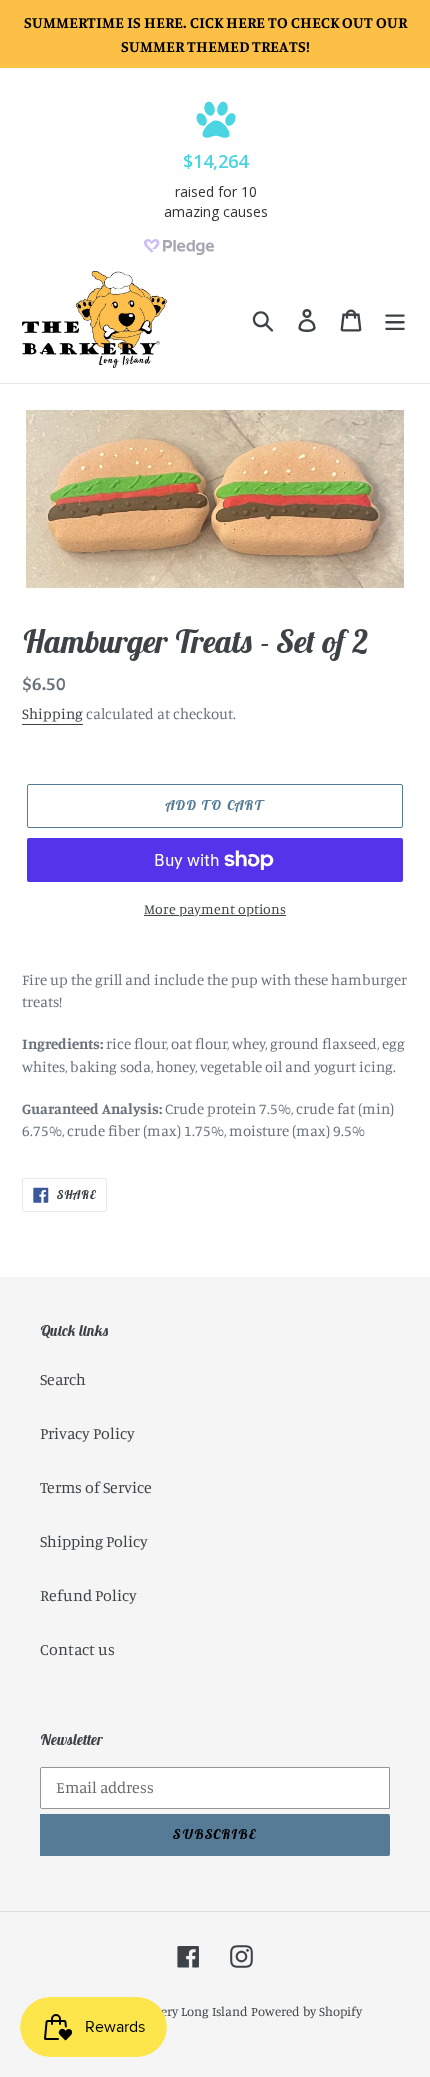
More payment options (215, 908)
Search (63, 1379)
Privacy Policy (87, 1433)
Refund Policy (88, 1595)
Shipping (52, 713)
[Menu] (395, 320)
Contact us (77, 1649)
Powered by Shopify (306, 2011)
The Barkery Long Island (179, 2011)
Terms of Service (96, 1487)
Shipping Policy (94, 1541)
